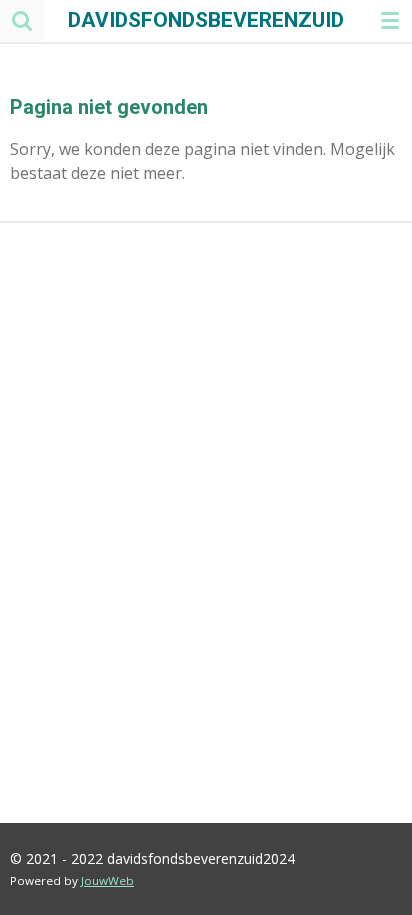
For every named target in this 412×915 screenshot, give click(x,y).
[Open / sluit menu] (390, 20)
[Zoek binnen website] (22, 20)
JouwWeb (107, 880)
